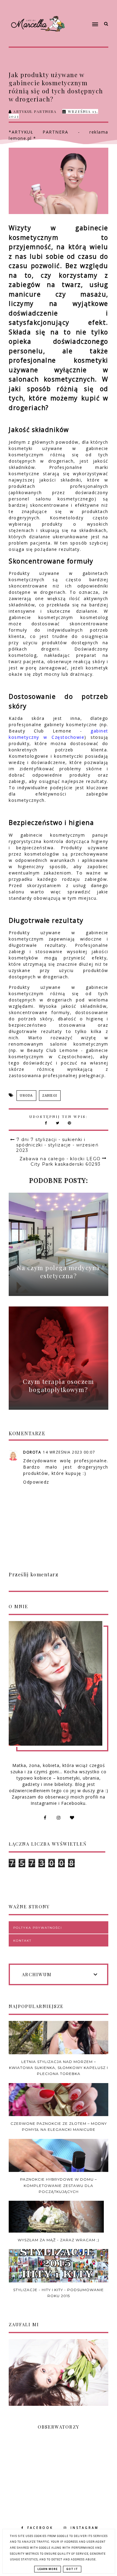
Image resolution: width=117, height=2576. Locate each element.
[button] (84, 13)
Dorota (32, 1452)
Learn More (48, 2569)
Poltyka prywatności (38, 1928)
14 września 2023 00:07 (69, 1452)
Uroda (26, 1096)
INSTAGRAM (85, 2528)
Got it (72, 2569)
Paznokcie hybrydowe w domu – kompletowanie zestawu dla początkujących (58, 2185)
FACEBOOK (40, 2528)
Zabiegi (50, 1096)
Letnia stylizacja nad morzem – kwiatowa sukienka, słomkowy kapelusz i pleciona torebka (58, 2068)
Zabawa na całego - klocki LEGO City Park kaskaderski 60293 (60, 1161)
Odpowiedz (36, 1482)
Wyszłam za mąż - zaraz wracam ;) (58, 2240)
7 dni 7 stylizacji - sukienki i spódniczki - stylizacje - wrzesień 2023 (57, 1145)
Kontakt (22, 1941)
